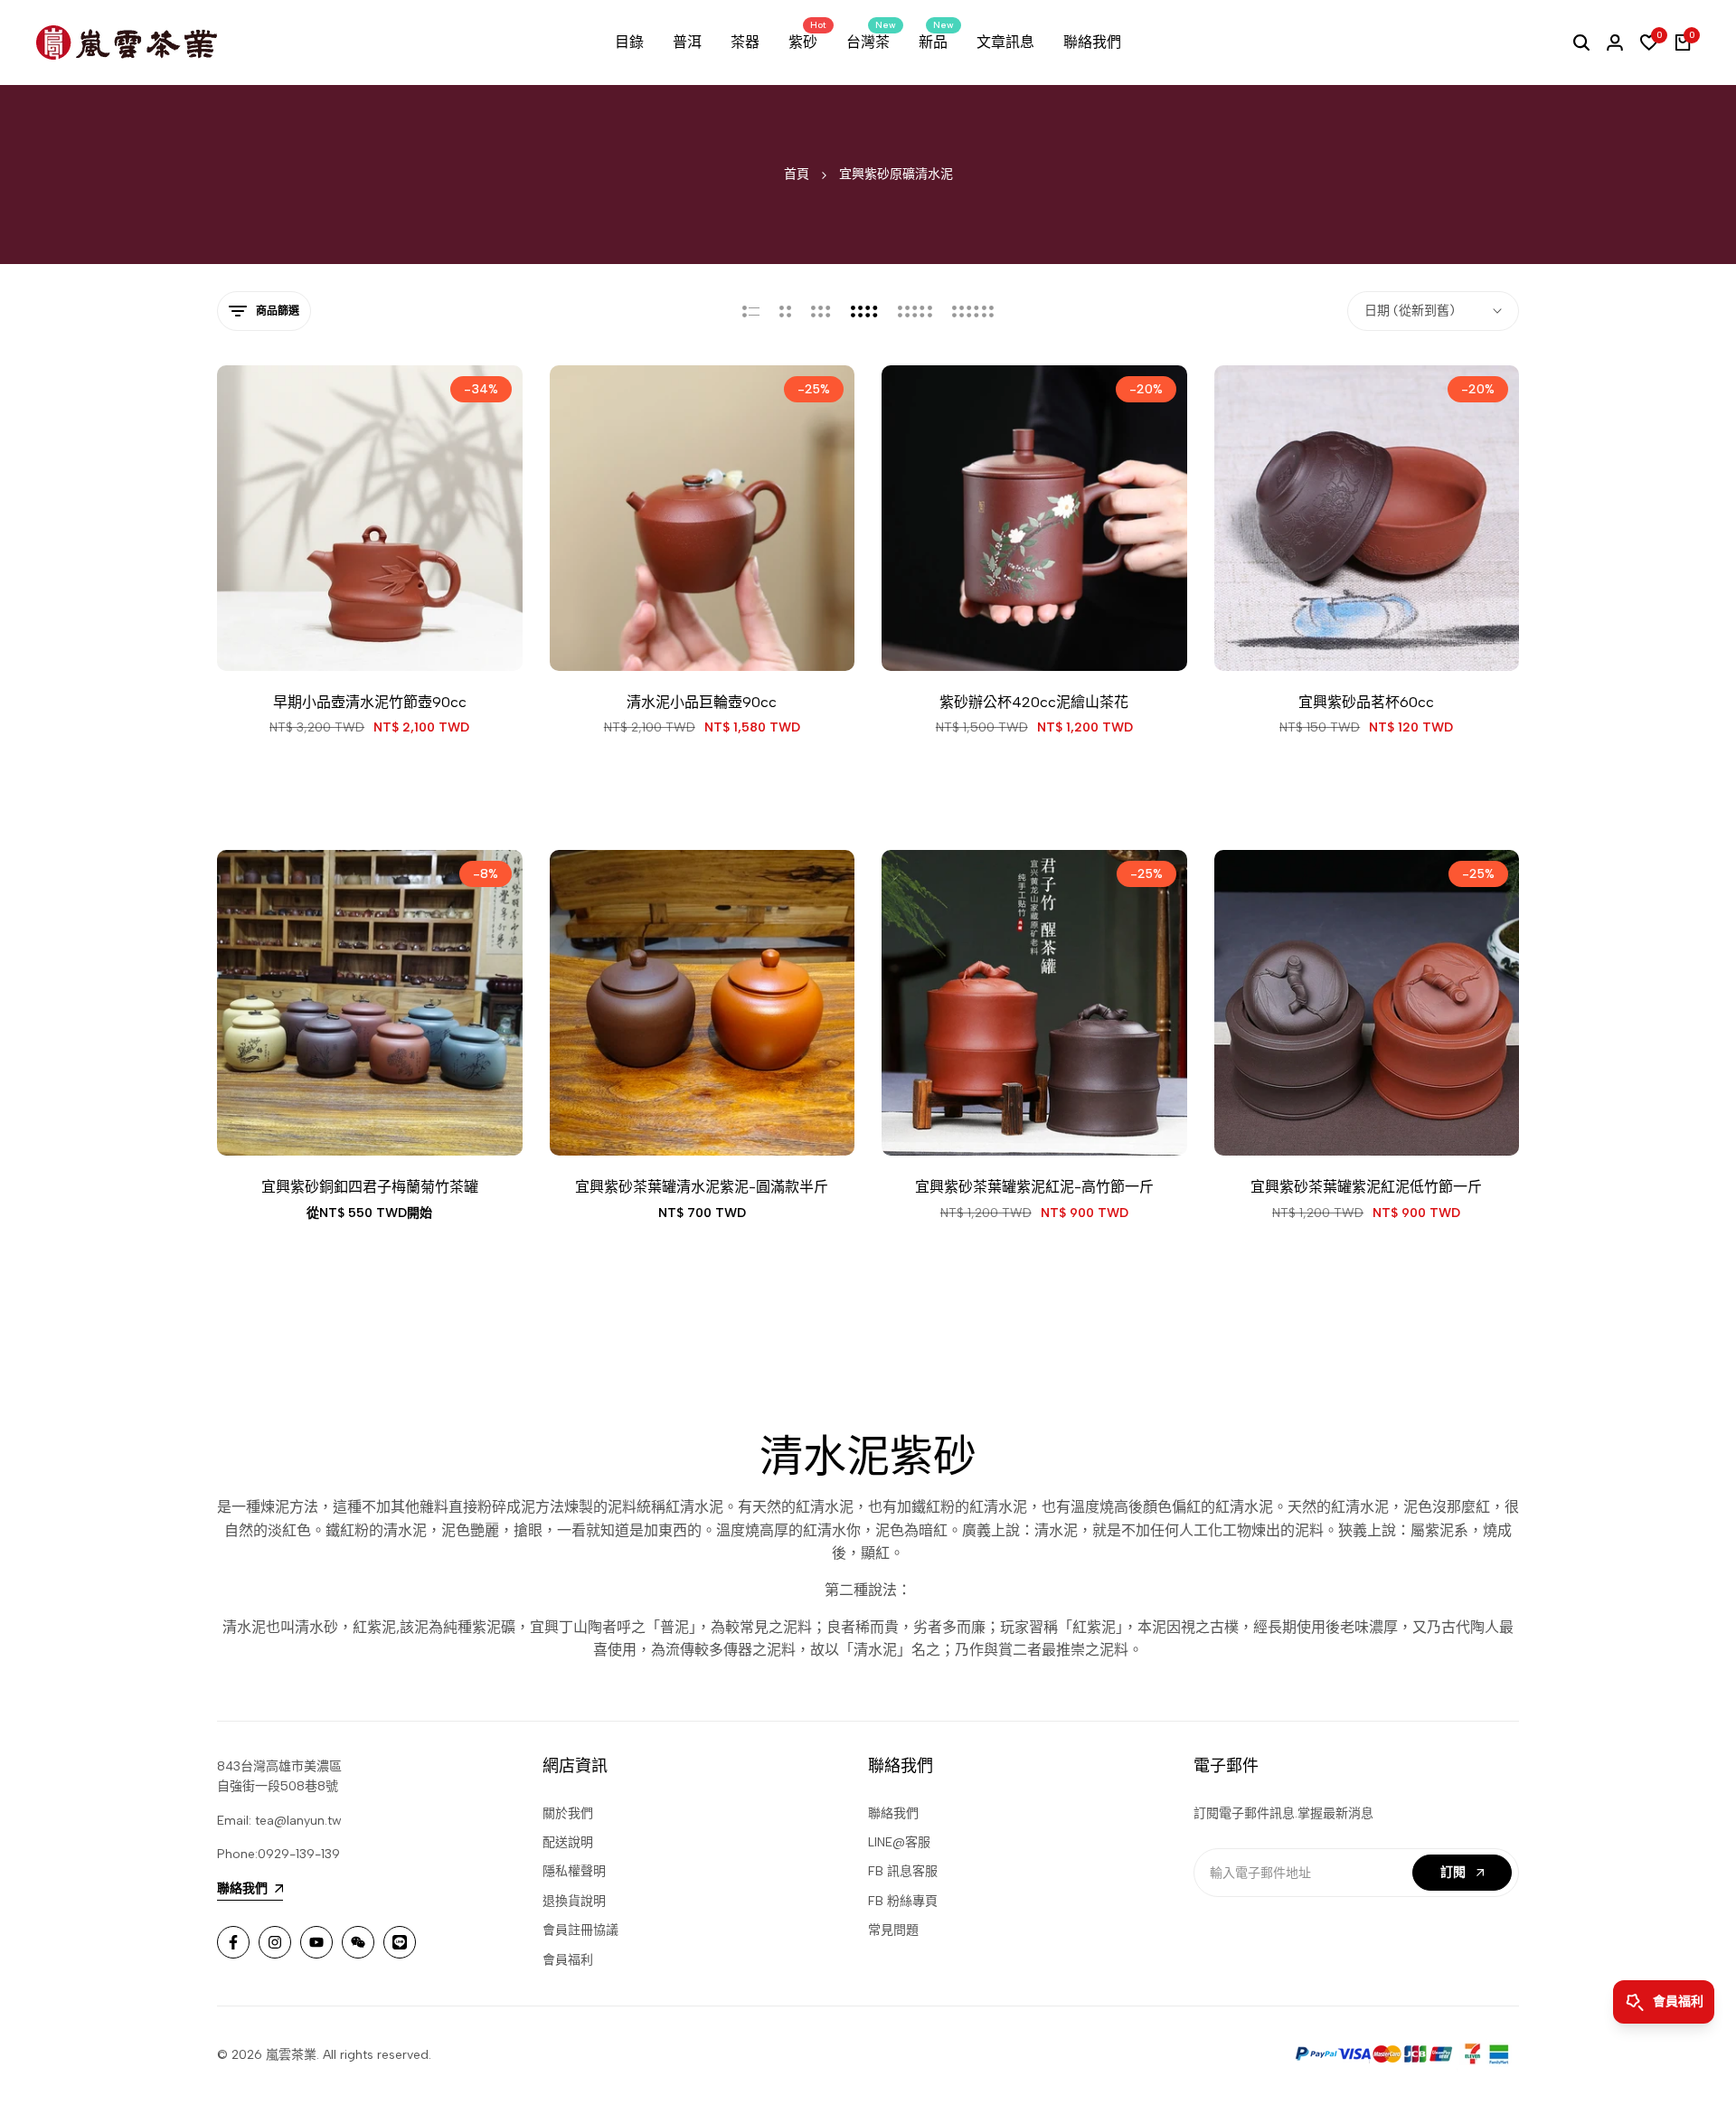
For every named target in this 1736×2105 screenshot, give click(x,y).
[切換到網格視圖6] (973, 311)
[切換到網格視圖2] (785, 311)
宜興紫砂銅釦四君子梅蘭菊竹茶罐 (370, 1187)
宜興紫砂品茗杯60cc (1366, 702)
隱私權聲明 (574, 1871)
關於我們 (568, 1813)
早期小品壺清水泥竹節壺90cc (370, 702)
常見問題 (893, 1930)
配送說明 (568, 1842)
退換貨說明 (574, 1901)
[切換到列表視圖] (751, 311)
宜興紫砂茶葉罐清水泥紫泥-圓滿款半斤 (702, 1187)
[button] (320, 637)
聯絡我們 (893, 1813)
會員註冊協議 (580, 1930)
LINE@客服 (899, 1842)
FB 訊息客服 (903, 1871)
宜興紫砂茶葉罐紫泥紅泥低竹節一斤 (1366, 1187)
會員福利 (568, 1960)
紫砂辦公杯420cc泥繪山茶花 (1034, 702)
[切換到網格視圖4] (864, 311)
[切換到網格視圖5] (915, 311)
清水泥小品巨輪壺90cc (702, 702)
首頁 (797, 174)
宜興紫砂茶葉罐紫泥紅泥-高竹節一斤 (1034, 1187)
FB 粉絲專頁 (903, 1901)
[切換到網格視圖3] (821, 311)
